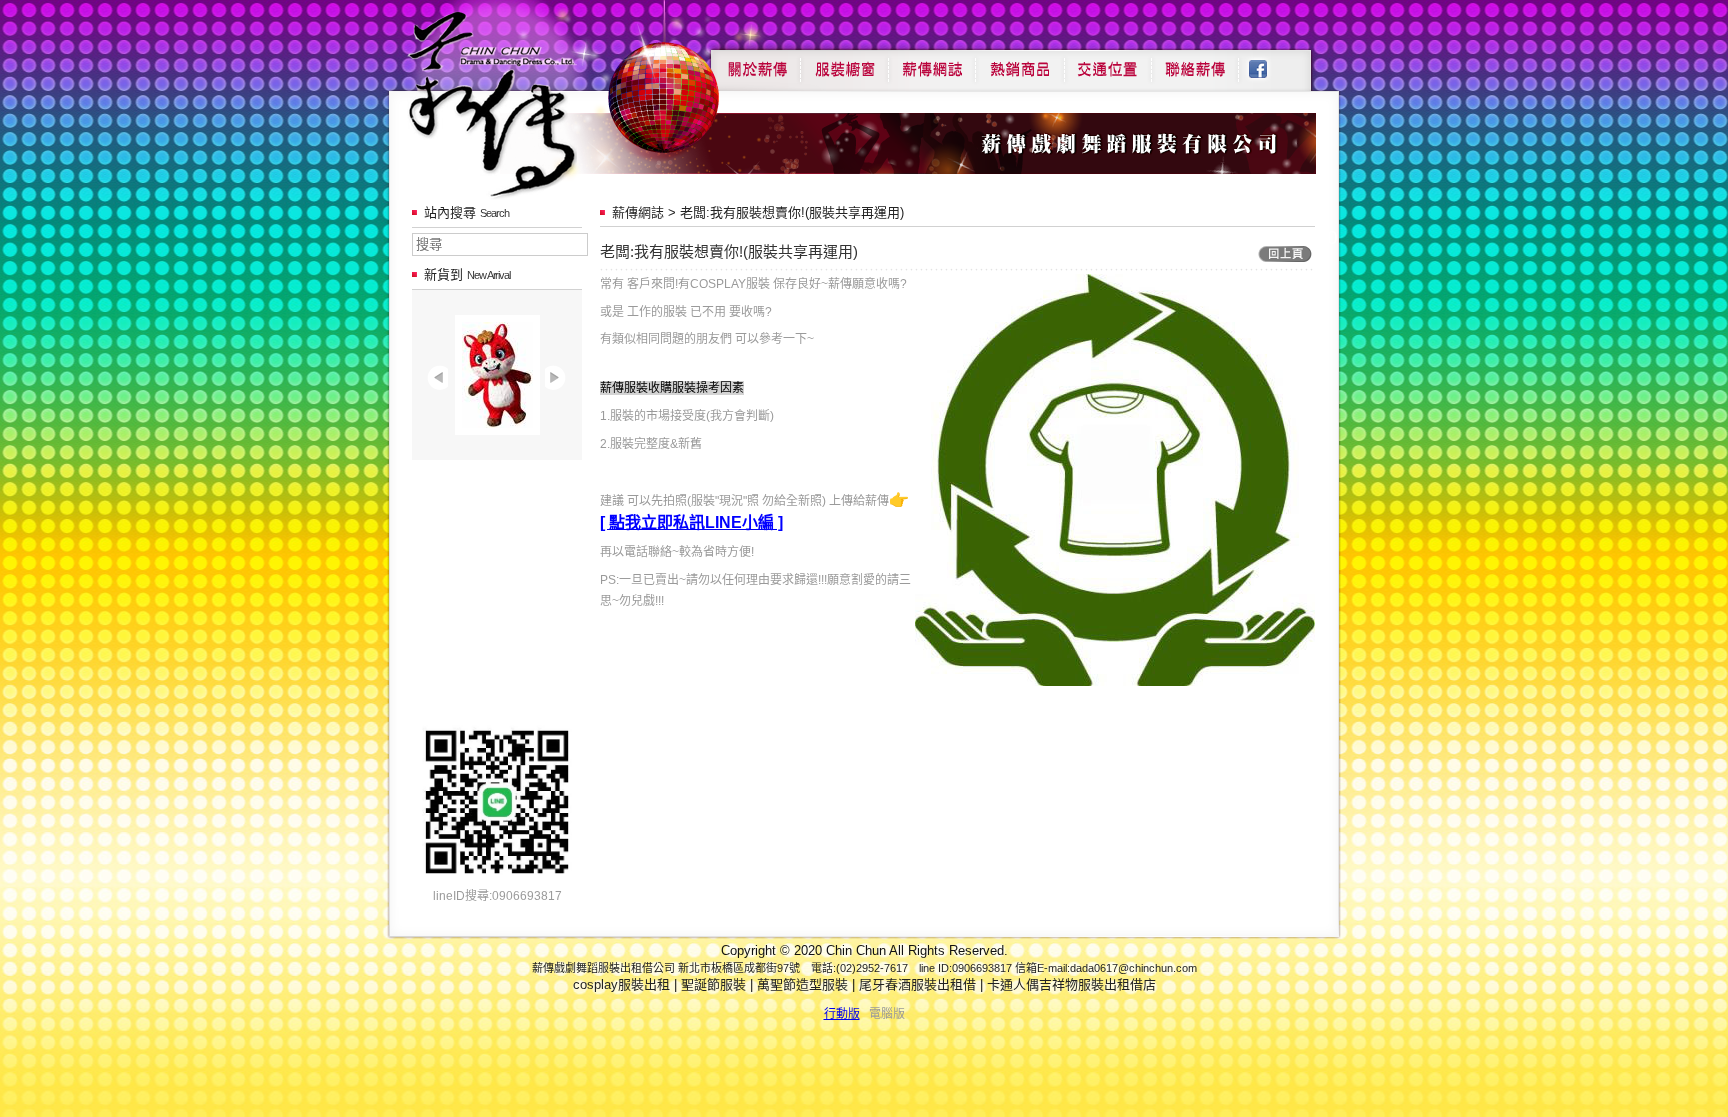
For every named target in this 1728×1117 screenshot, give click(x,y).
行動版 (842, 1014)
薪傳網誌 (932, 62)
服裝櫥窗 (844, 62)
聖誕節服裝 (713, 984)
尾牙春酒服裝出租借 (917, 984)
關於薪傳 (755, 62)
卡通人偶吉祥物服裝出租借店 (1071, 984)
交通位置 (1108, 62)
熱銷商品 (1020, 62)
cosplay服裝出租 (621, 984)
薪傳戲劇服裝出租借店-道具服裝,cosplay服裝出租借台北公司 (530, 103)
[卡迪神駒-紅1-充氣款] (497, 431)
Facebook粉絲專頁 (1268, 62)
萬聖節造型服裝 (802, 984)
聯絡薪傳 (1196, 62)
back (1285, 254)
